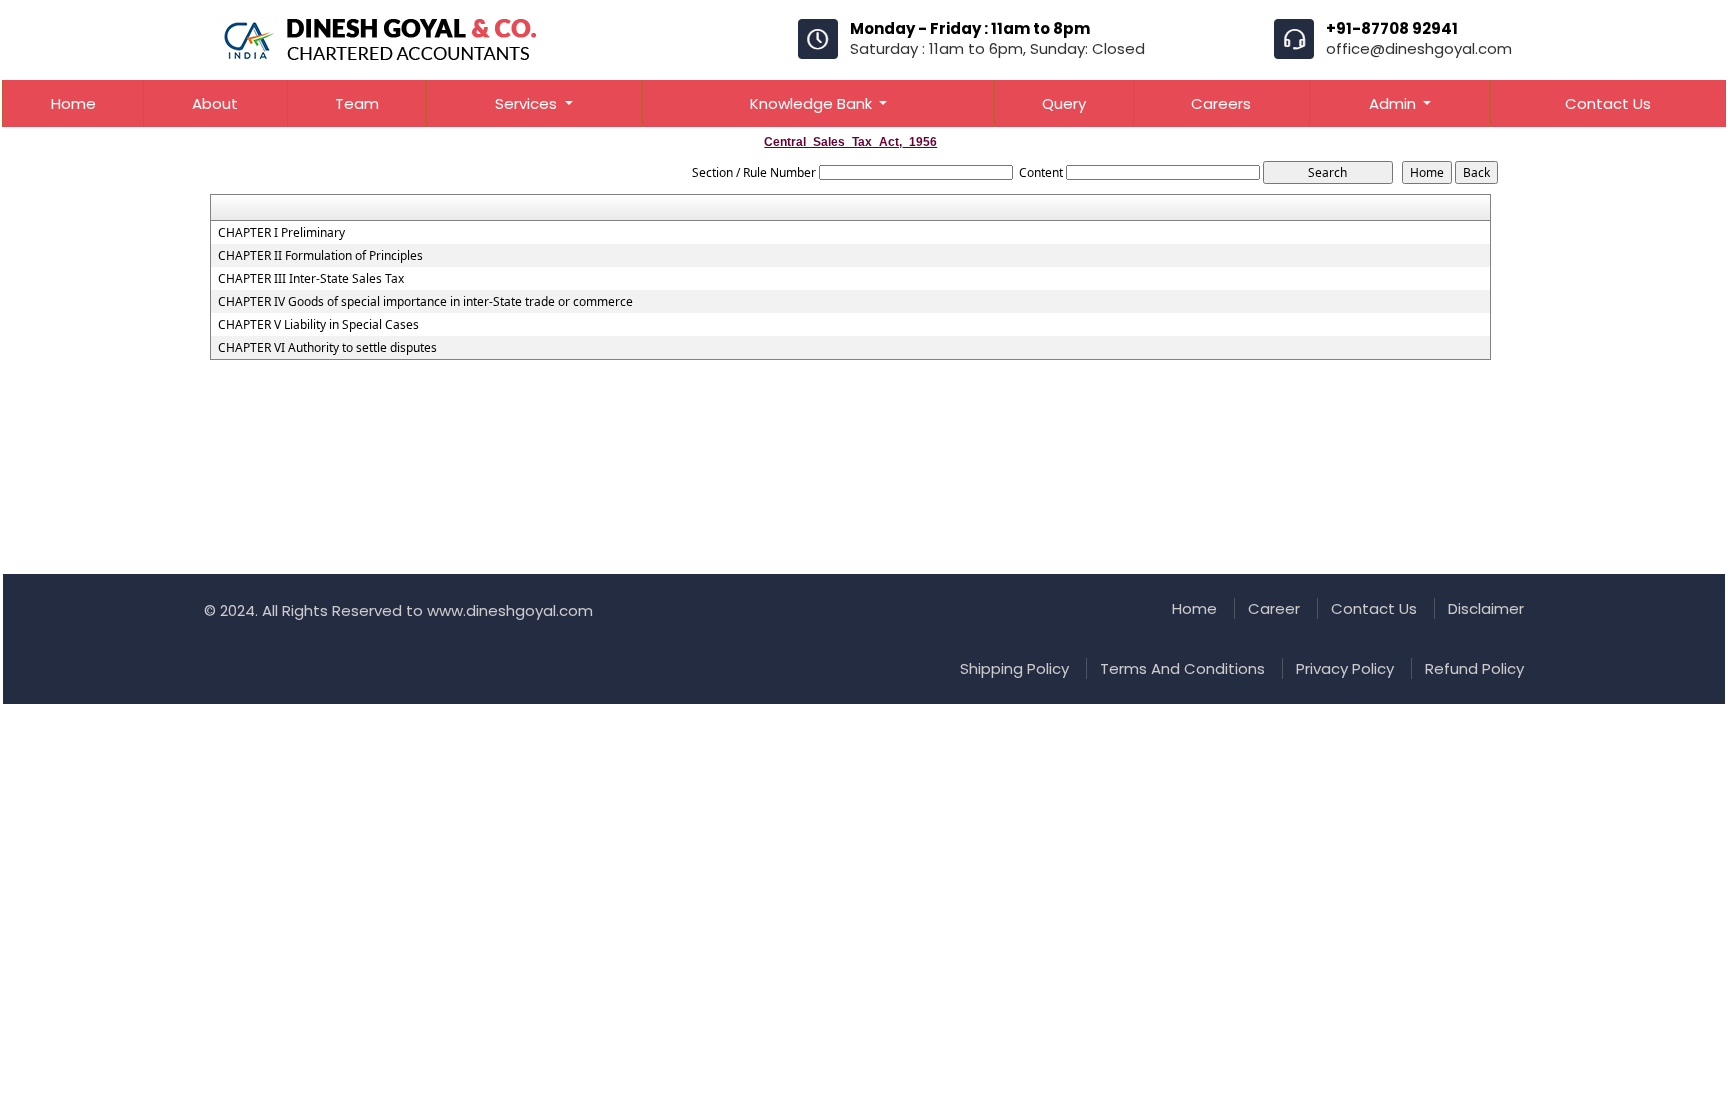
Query (1064, 103)
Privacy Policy (1345, 668)
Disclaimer (1486, 608)
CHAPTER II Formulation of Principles (320, 256)
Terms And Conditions (1182, 668)
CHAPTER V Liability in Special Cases (318, 325)
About (215, 103)
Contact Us (1608, 103)
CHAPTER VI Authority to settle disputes (327, 348)
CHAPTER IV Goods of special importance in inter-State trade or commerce (425, 302)
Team (357, 103)
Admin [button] (1394, 103)
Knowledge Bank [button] (813, 103)
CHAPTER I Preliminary (281, 233)
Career (1274, 608)
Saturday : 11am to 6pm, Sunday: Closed (997, 48)
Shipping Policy (1014, 668)
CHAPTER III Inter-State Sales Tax (311, 279)
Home (73, 103)
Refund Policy (1474, 668)
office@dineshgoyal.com (1419, 48)
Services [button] (528, 103)
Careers (1221, 103)
